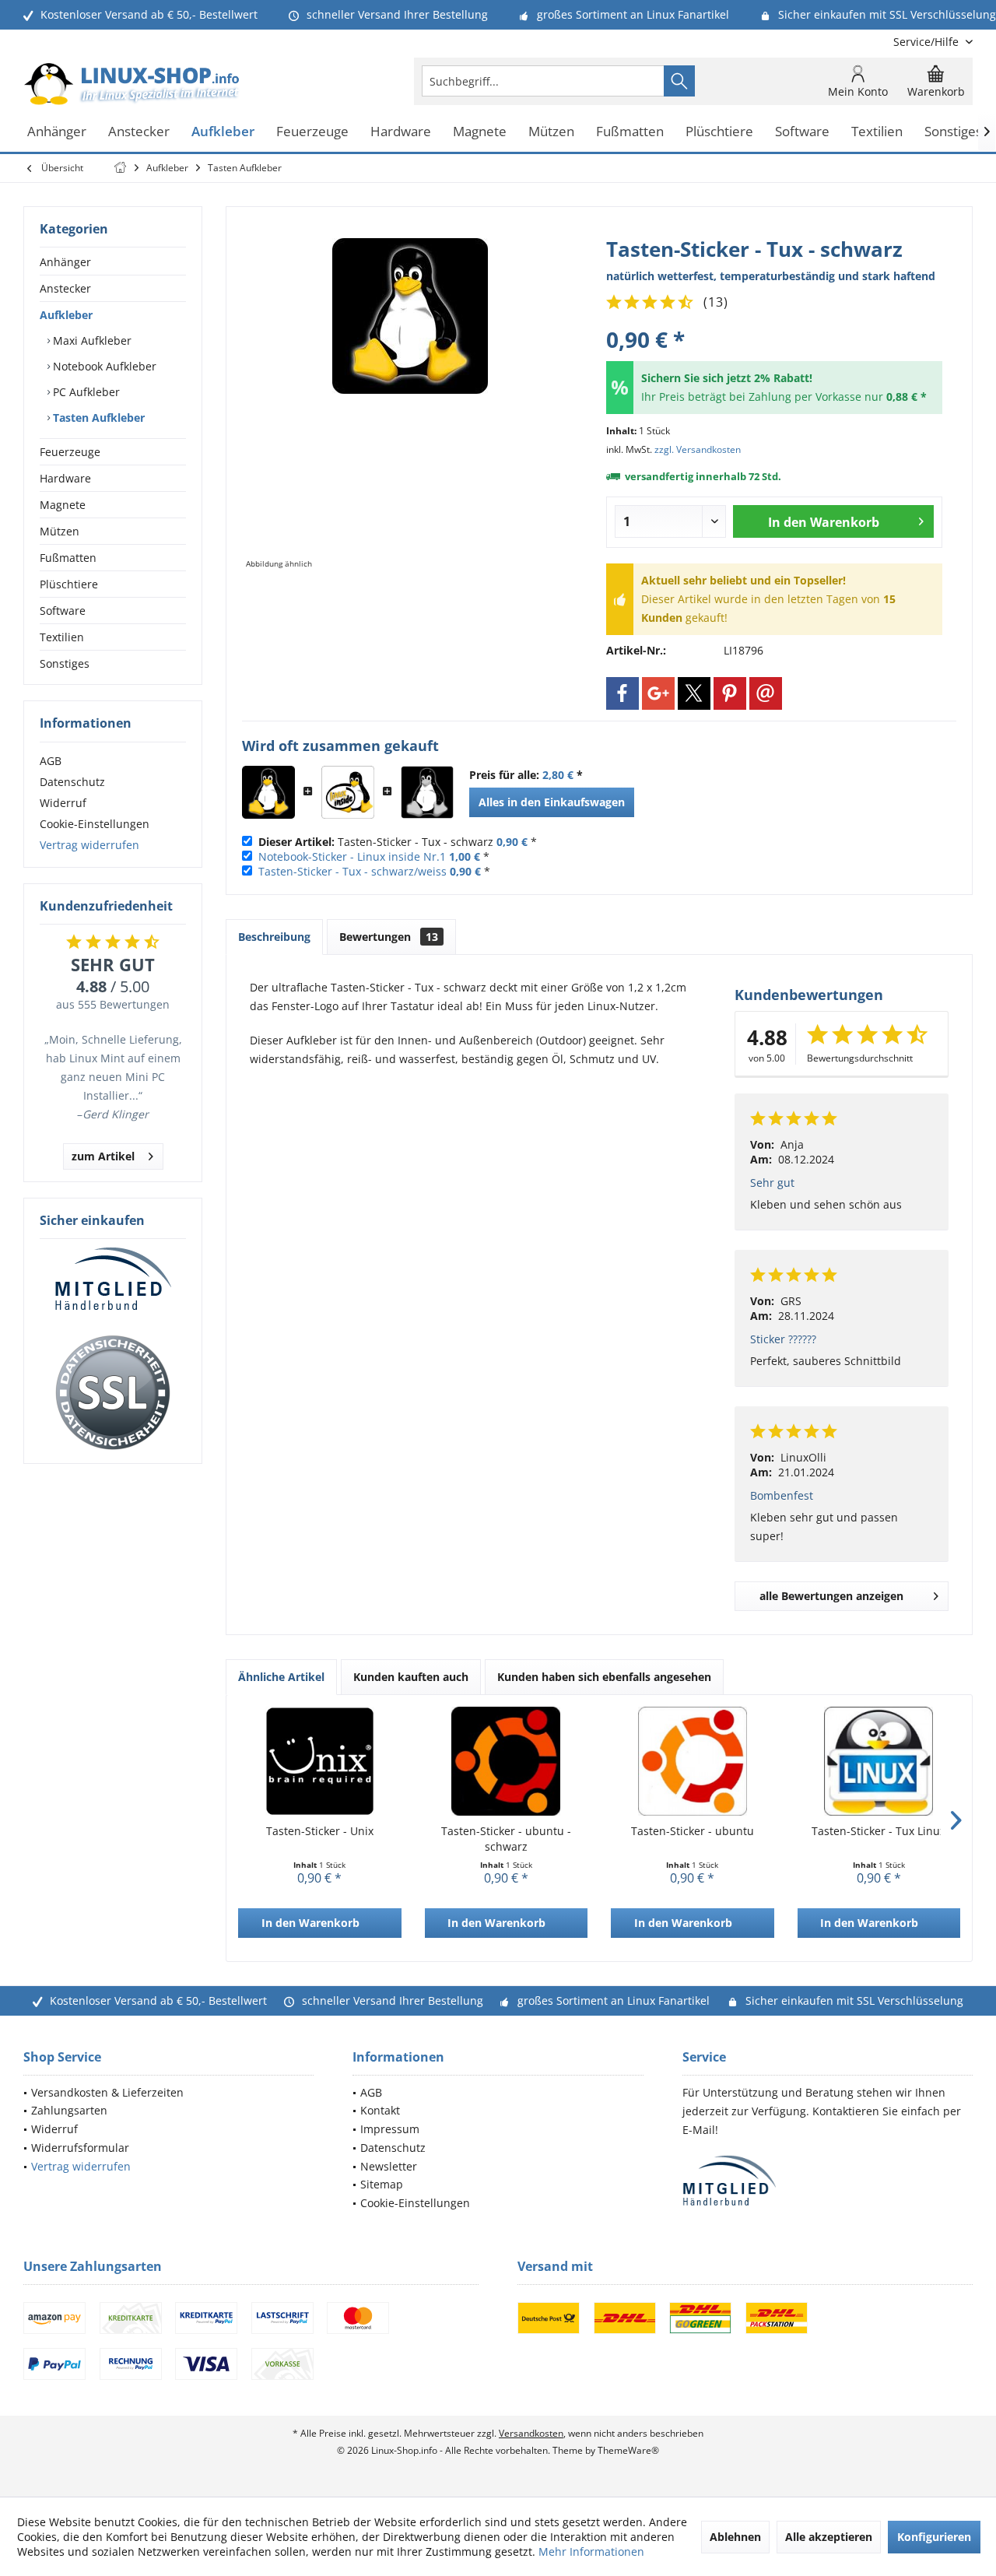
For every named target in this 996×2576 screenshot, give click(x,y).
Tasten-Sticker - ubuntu (693, 1831)
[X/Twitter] (694, 693)
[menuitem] (927, 42)
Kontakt (380, 2110)
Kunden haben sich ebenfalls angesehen (604, 1677)
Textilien (62, 637)
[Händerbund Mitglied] (113, 1279)
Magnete (63, 505)
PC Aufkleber (85, 392)
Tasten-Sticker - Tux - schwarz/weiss (352, 871)
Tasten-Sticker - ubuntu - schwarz (506, 1839)
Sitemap (382, 2184)
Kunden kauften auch (411, 1677)
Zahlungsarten (69, 2110)
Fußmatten (68, 558)
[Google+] (658, 693)
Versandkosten (531, 2433)
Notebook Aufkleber (103, 366)
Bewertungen (389, 937)
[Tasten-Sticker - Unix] (320, 1761)
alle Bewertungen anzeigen (831, 1596)
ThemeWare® (628, 2450)
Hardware (65, 478)
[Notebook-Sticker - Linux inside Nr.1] (348, 792)
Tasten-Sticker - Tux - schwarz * (398, 842)
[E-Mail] (766, 693)
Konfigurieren (934, 2537)
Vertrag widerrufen (89, 845)
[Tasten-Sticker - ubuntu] (693, 1761)
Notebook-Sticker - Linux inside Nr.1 (352, 856)
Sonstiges (65, 663)
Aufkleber (66, 315)
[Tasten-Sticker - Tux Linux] (879, 1761)
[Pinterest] (730, 693)
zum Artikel (103, 1156)
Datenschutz (72, 782)
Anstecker (65, 288)
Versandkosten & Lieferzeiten (107, 2092)
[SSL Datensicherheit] (113, 1393)
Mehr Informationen (591, 2551)
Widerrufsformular (80, 2148)
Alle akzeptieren (829, 2537)
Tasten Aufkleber (97, 418)
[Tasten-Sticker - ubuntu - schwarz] (507, 1761)
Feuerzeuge (70, 452)
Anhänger (65, 262)
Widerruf (63, 803)
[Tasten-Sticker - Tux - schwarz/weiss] (427, 792)
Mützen (60, 531)
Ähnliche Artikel (281, 1677)
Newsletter (389, 2166)
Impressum (390, 2129)
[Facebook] (622, 693)
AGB (51, 761)
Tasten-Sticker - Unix (320, 1831)
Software (63, 611)
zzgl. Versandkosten (698, 449)
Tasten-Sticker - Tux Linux (879, 1831)
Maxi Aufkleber (91, 340)
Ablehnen (735, 2537)
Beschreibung (274, 937)
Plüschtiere (69, 584)
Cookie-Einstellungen (95, 824)
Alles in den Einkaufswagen (552, 802)
